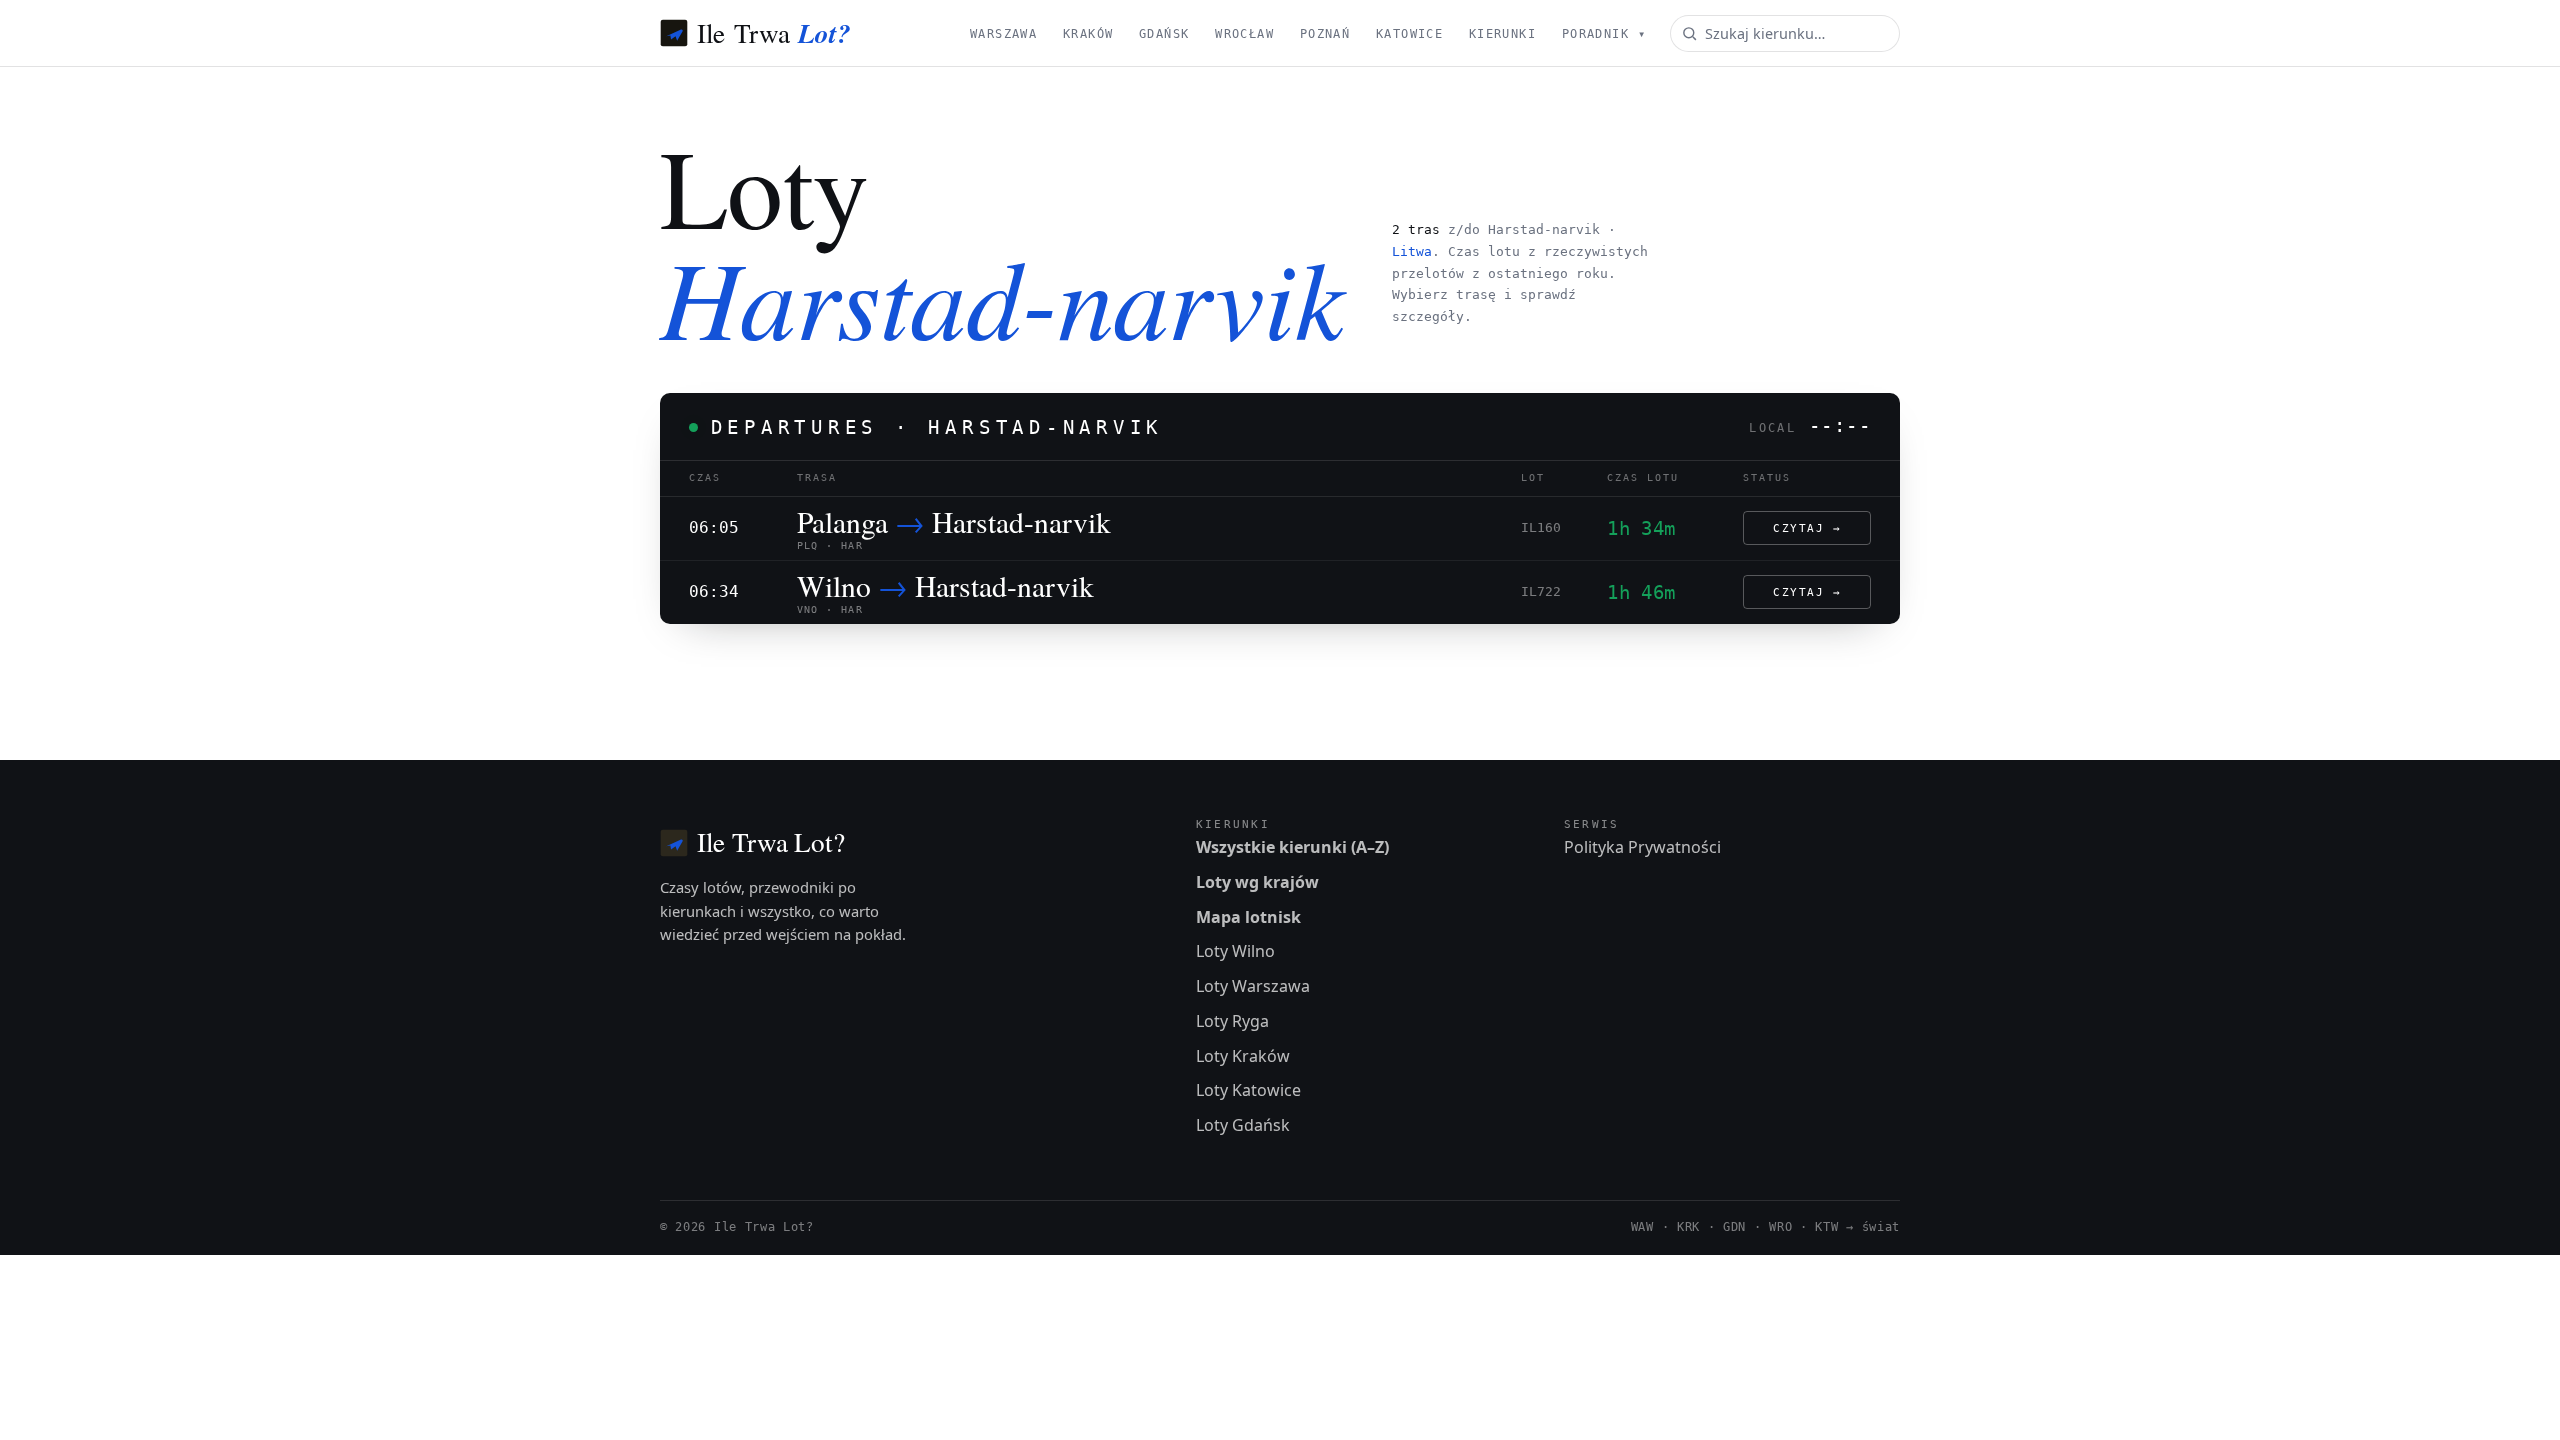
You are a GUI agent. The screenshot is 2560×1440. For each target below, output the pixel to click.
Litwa (1412, 251)
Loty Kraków (1243, 1056)
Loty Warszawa (1253, 986)
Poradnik (1604, 34)
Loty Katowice (1248, 1090)
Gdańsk (1164, 34)
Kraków (1088, 34)
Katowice (1409, 34)
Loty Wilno (1235, 951)
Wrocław (1244, 34)
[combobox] (1785, 33)
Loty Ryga (1232, 1021)
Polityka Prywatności (1642, 847)
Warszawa (1003, 34)
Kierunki (1502, 34)
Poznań (1325, 34)
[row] (1280, 529)
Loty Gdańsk (1243, 1125)
